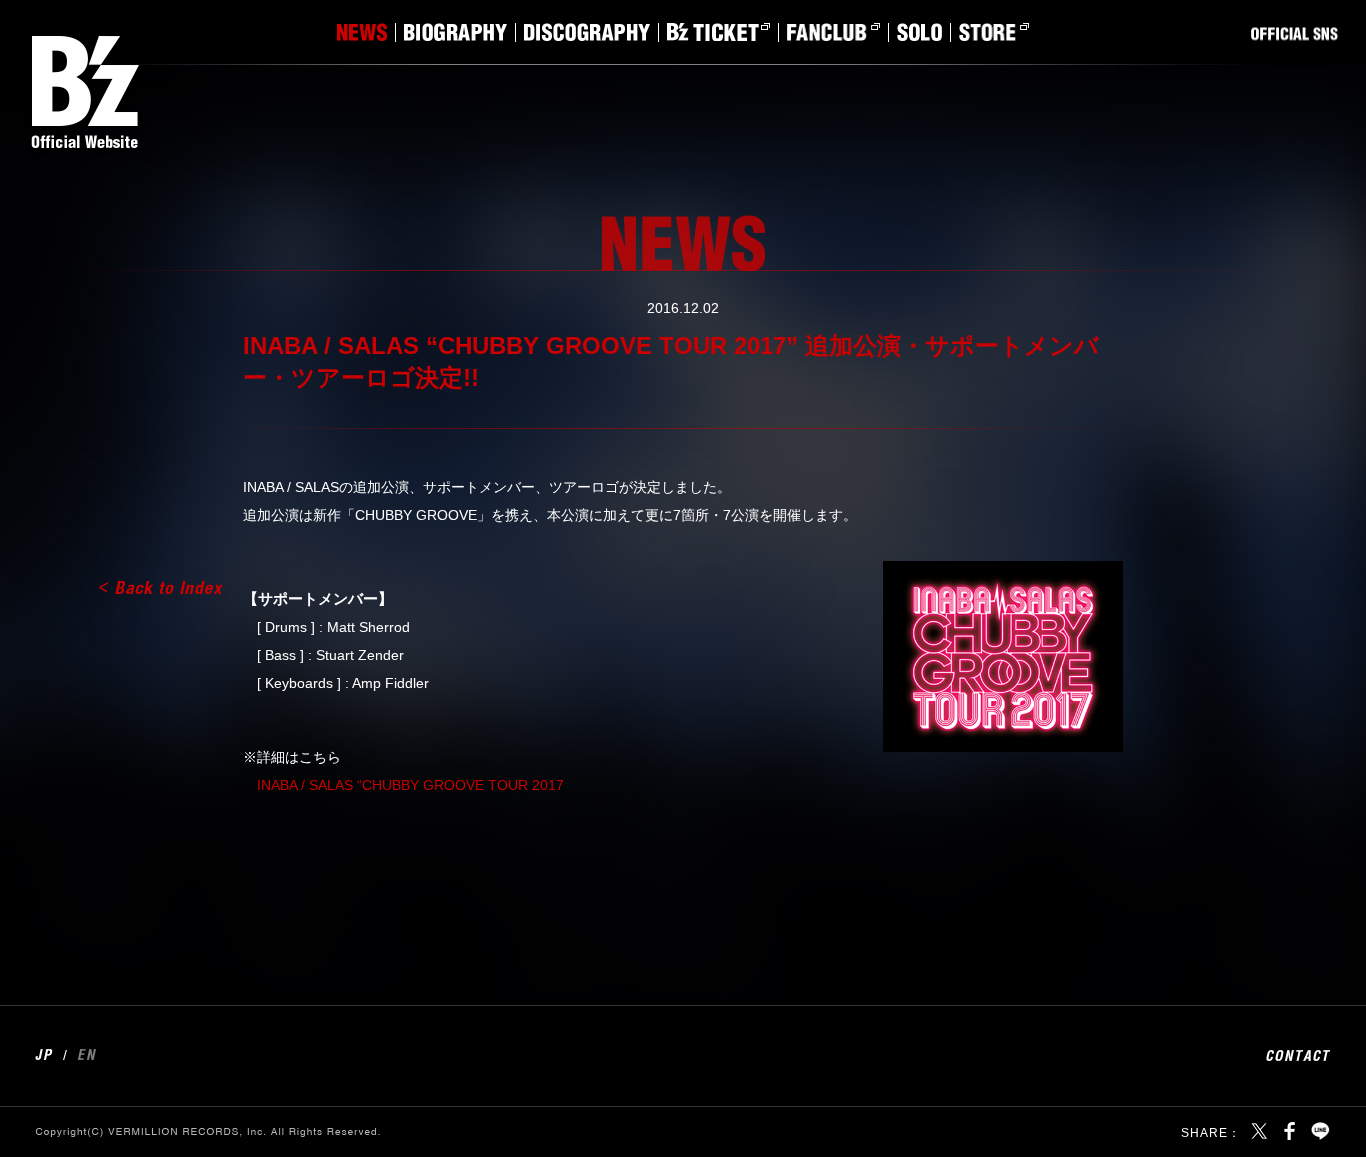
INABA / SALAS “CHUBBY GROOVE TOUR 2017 (410, 785)
